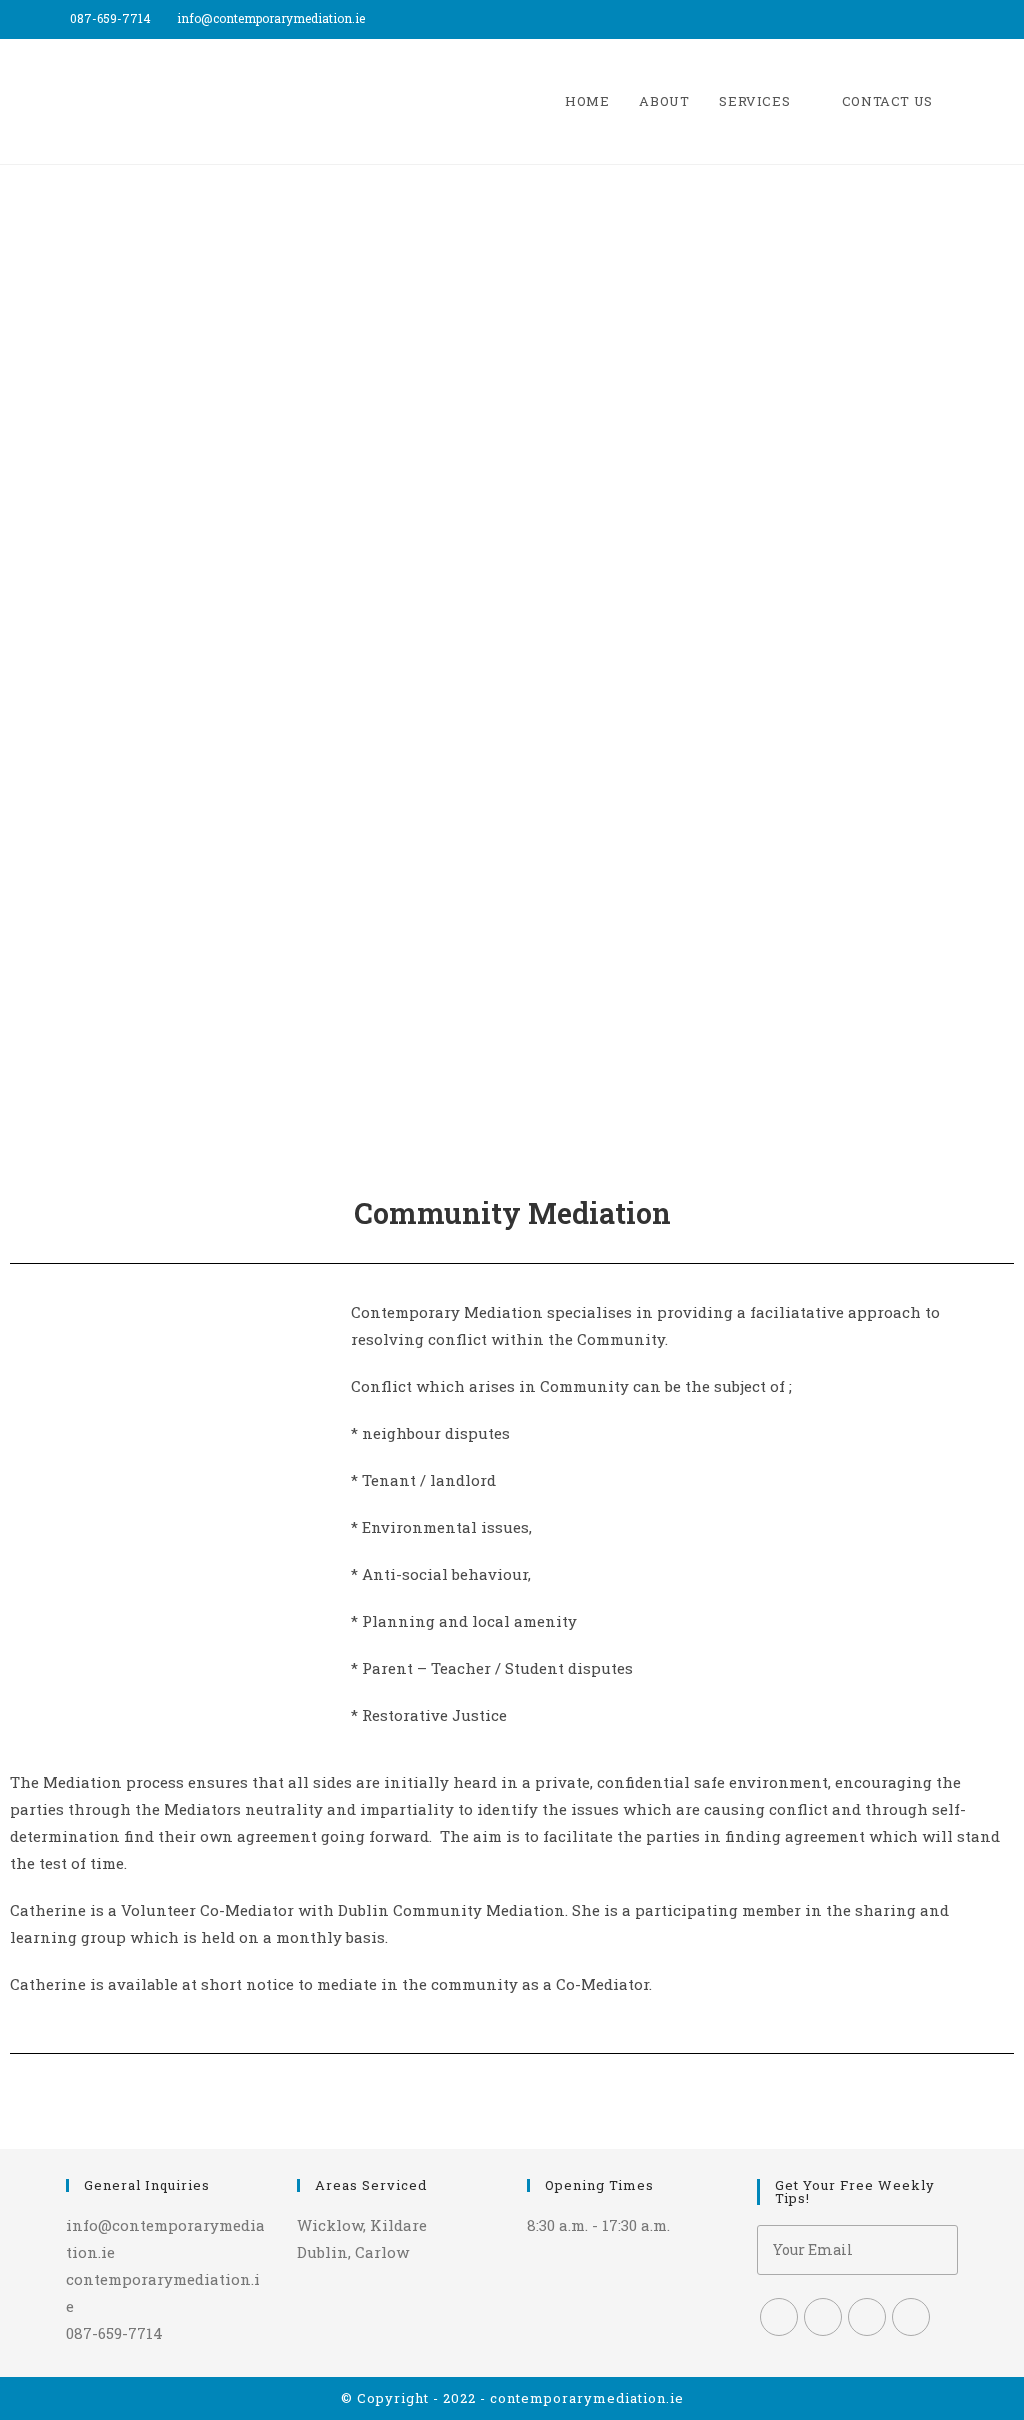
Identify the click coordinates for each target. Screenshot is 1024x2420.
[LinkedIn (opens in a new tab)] (944, 19)
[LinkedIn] (867, 2317)
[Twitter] (779, 2317)
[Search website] (968, 101)
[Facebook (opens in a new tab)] (921, 19)
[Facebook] (823, 2317)
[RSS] (911, 2317)
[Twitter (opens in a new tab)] (898, 19)
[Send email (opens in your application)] (964, 19)
